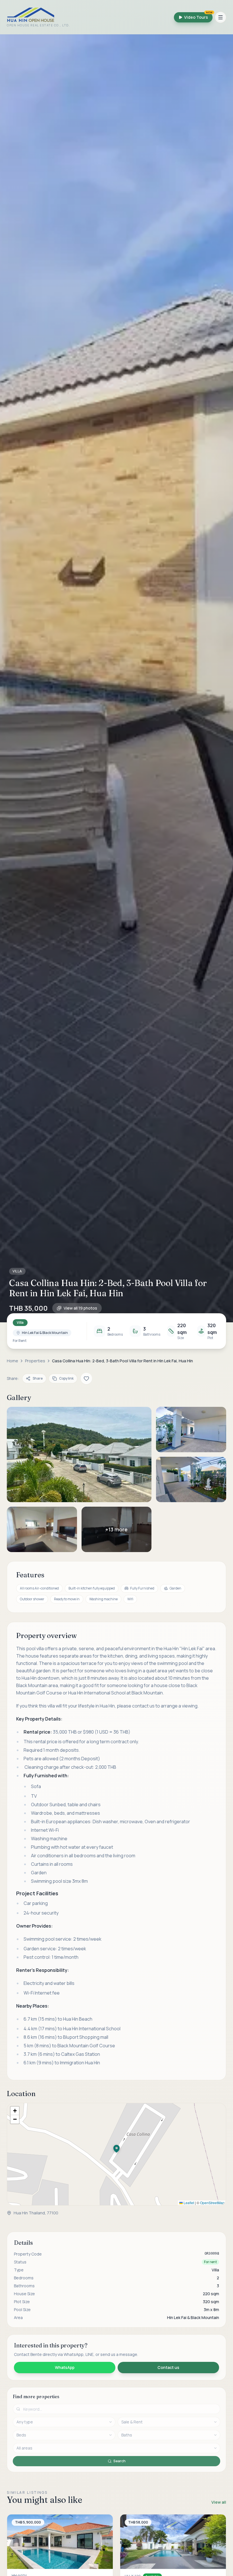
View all (219, 2502)
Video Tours (198, 16)
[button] (116, 678)
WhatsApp (65, 2367)
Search (119, 2461)
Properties (35, 1361)
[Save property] (86, 1378)
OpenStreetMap (212, 2203)
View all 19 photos (80, 1308)
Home (13, 1361)
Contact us (168, 2367)
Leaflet (188, 2203)
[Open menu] (220, 17)
